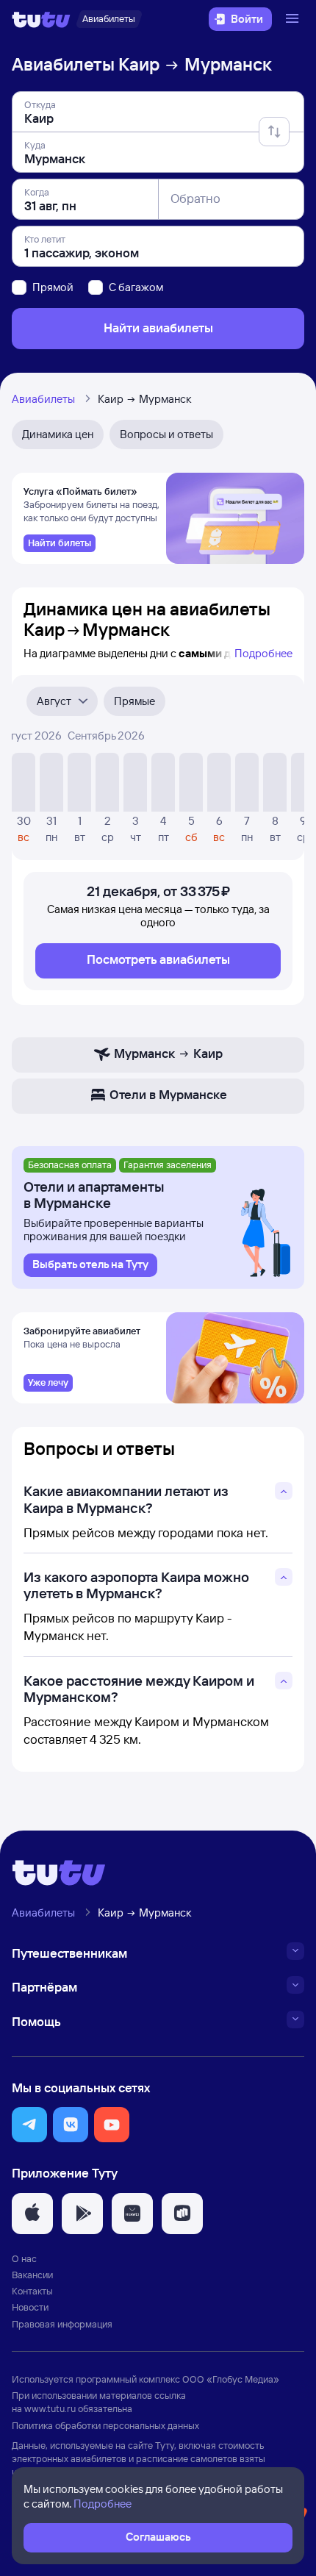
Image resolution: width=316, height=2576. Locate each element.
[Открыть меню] (294, 19)
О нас (24, 2258)
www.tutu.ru (50, 2408)
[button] (29, 2125)
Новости (30, 2307)
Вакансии (32, 2275)
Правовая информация (62, 2324)
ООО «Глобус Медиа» (231, 2379)
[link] (60, 543)
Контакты (32, 2291)
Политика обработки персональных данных (105, 2425)
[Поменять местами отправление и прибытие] (274, 132)
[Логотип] (41, 19)
